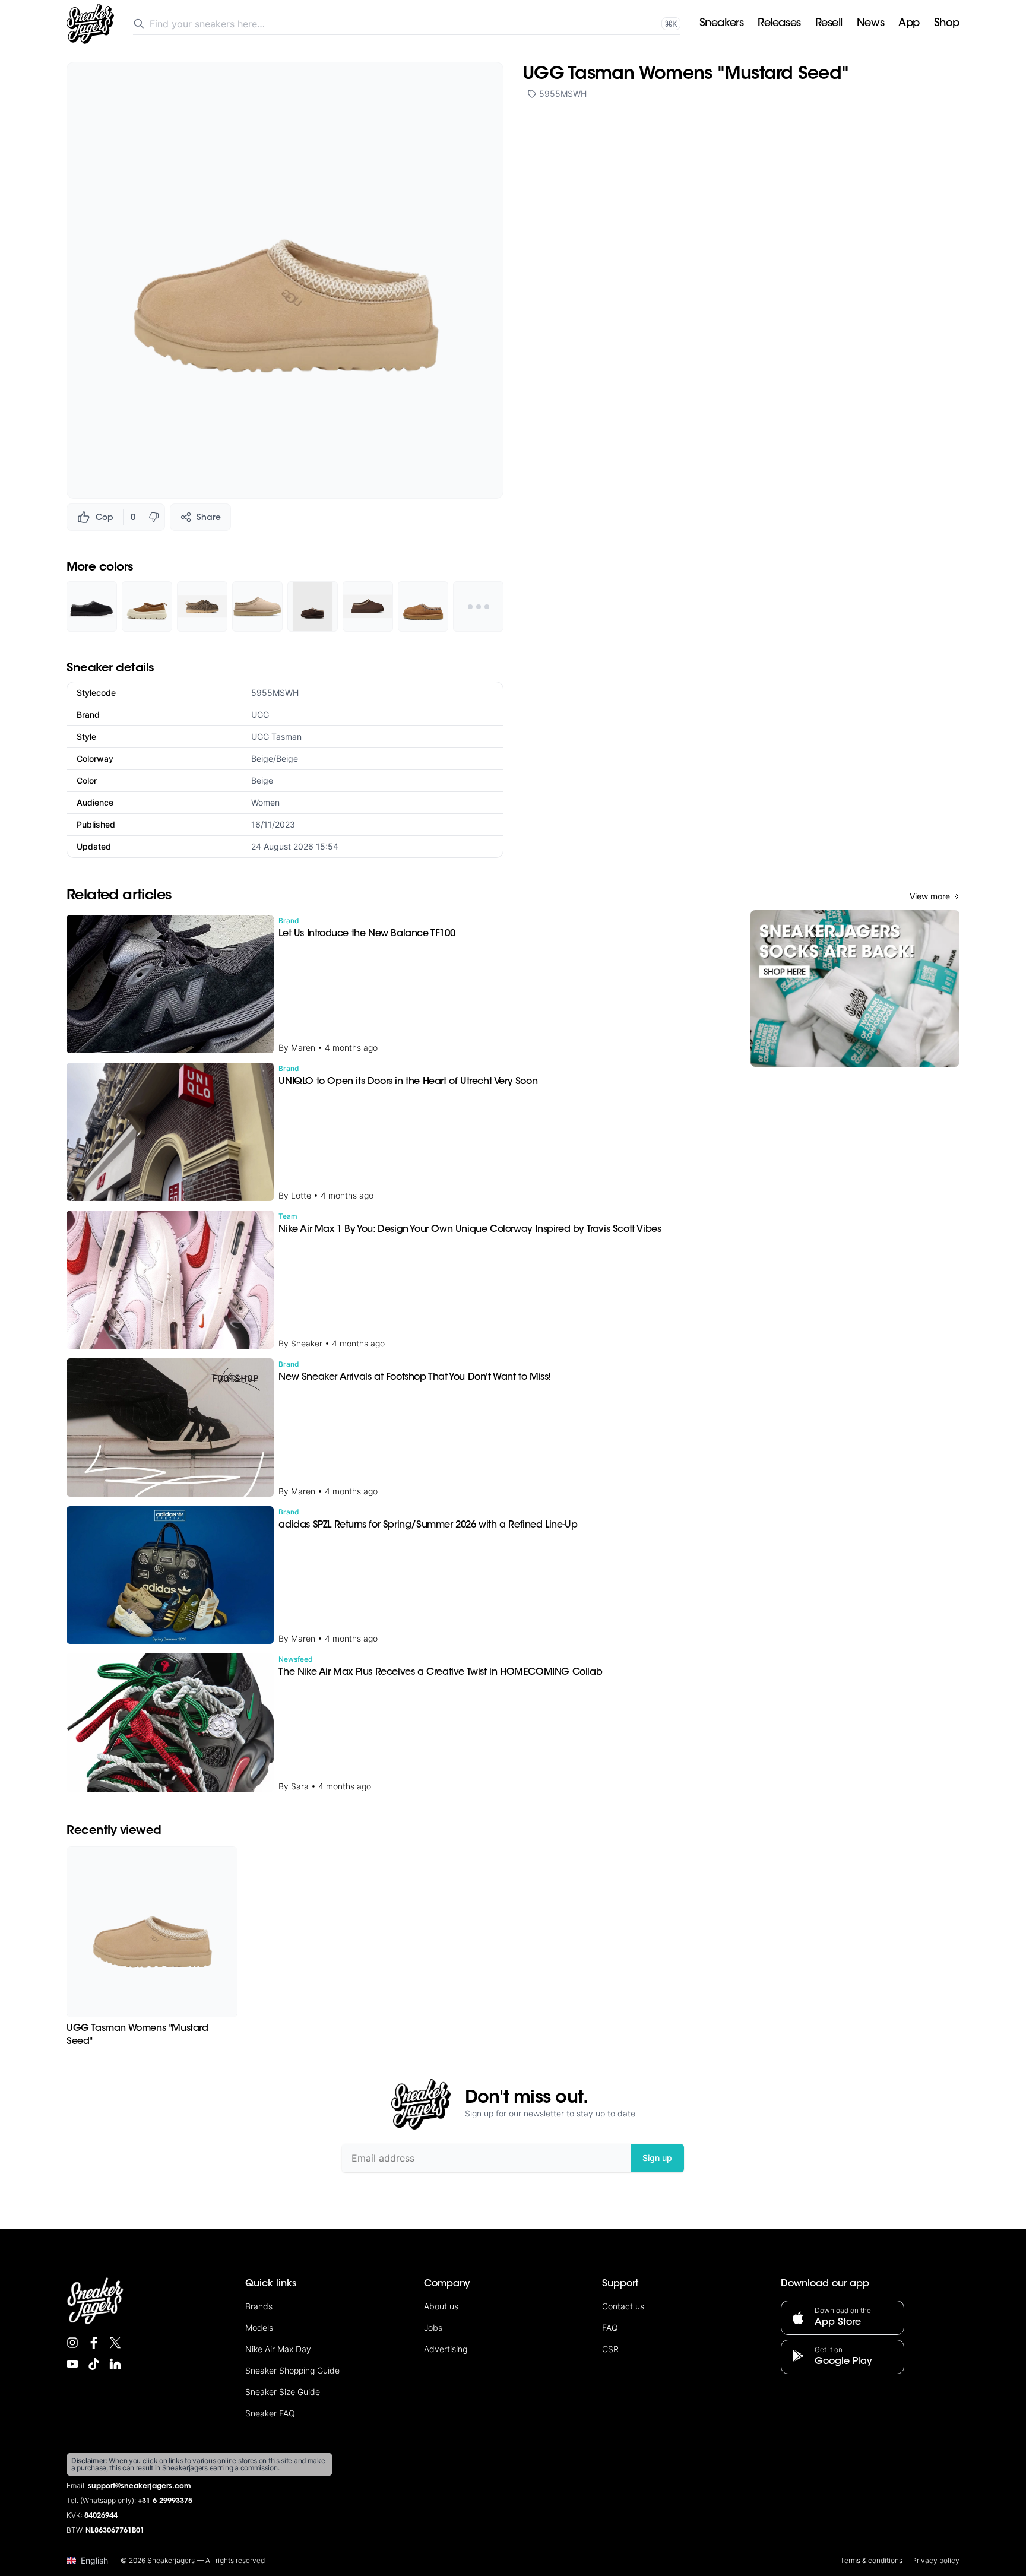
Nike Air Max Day (278, 2349)
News (870, 24)
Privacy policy (936, 2560)
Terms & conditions (871, 2560)
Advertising (446, 2349)
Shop (947, 24)
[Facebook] (94, 2343)
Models (259, 2328)
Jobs (433, 2328)
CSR (610, 2349)
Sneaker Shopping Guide (292, 2370)
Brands (259, 2306)
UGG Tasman (276, 736)
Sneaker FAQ (270, 2413)
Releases (779, 24)
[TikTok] (94, 2364)
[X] (115, 2343)
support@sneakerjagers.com (140, 2486)
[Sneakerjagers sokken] (855, 988)
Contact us (623, 2306)
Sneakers (721, 24)
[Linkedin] (115, 2364)
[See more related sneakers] (478, 606)
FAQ (610, 2328)
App (909, 24)
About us (441, 2306)
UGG (260, 715)
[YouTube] (72, 2364)
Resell (829, 24)
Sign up (657, 2158)
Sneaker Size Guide (283, 2392)
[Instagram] (72, 2343)
